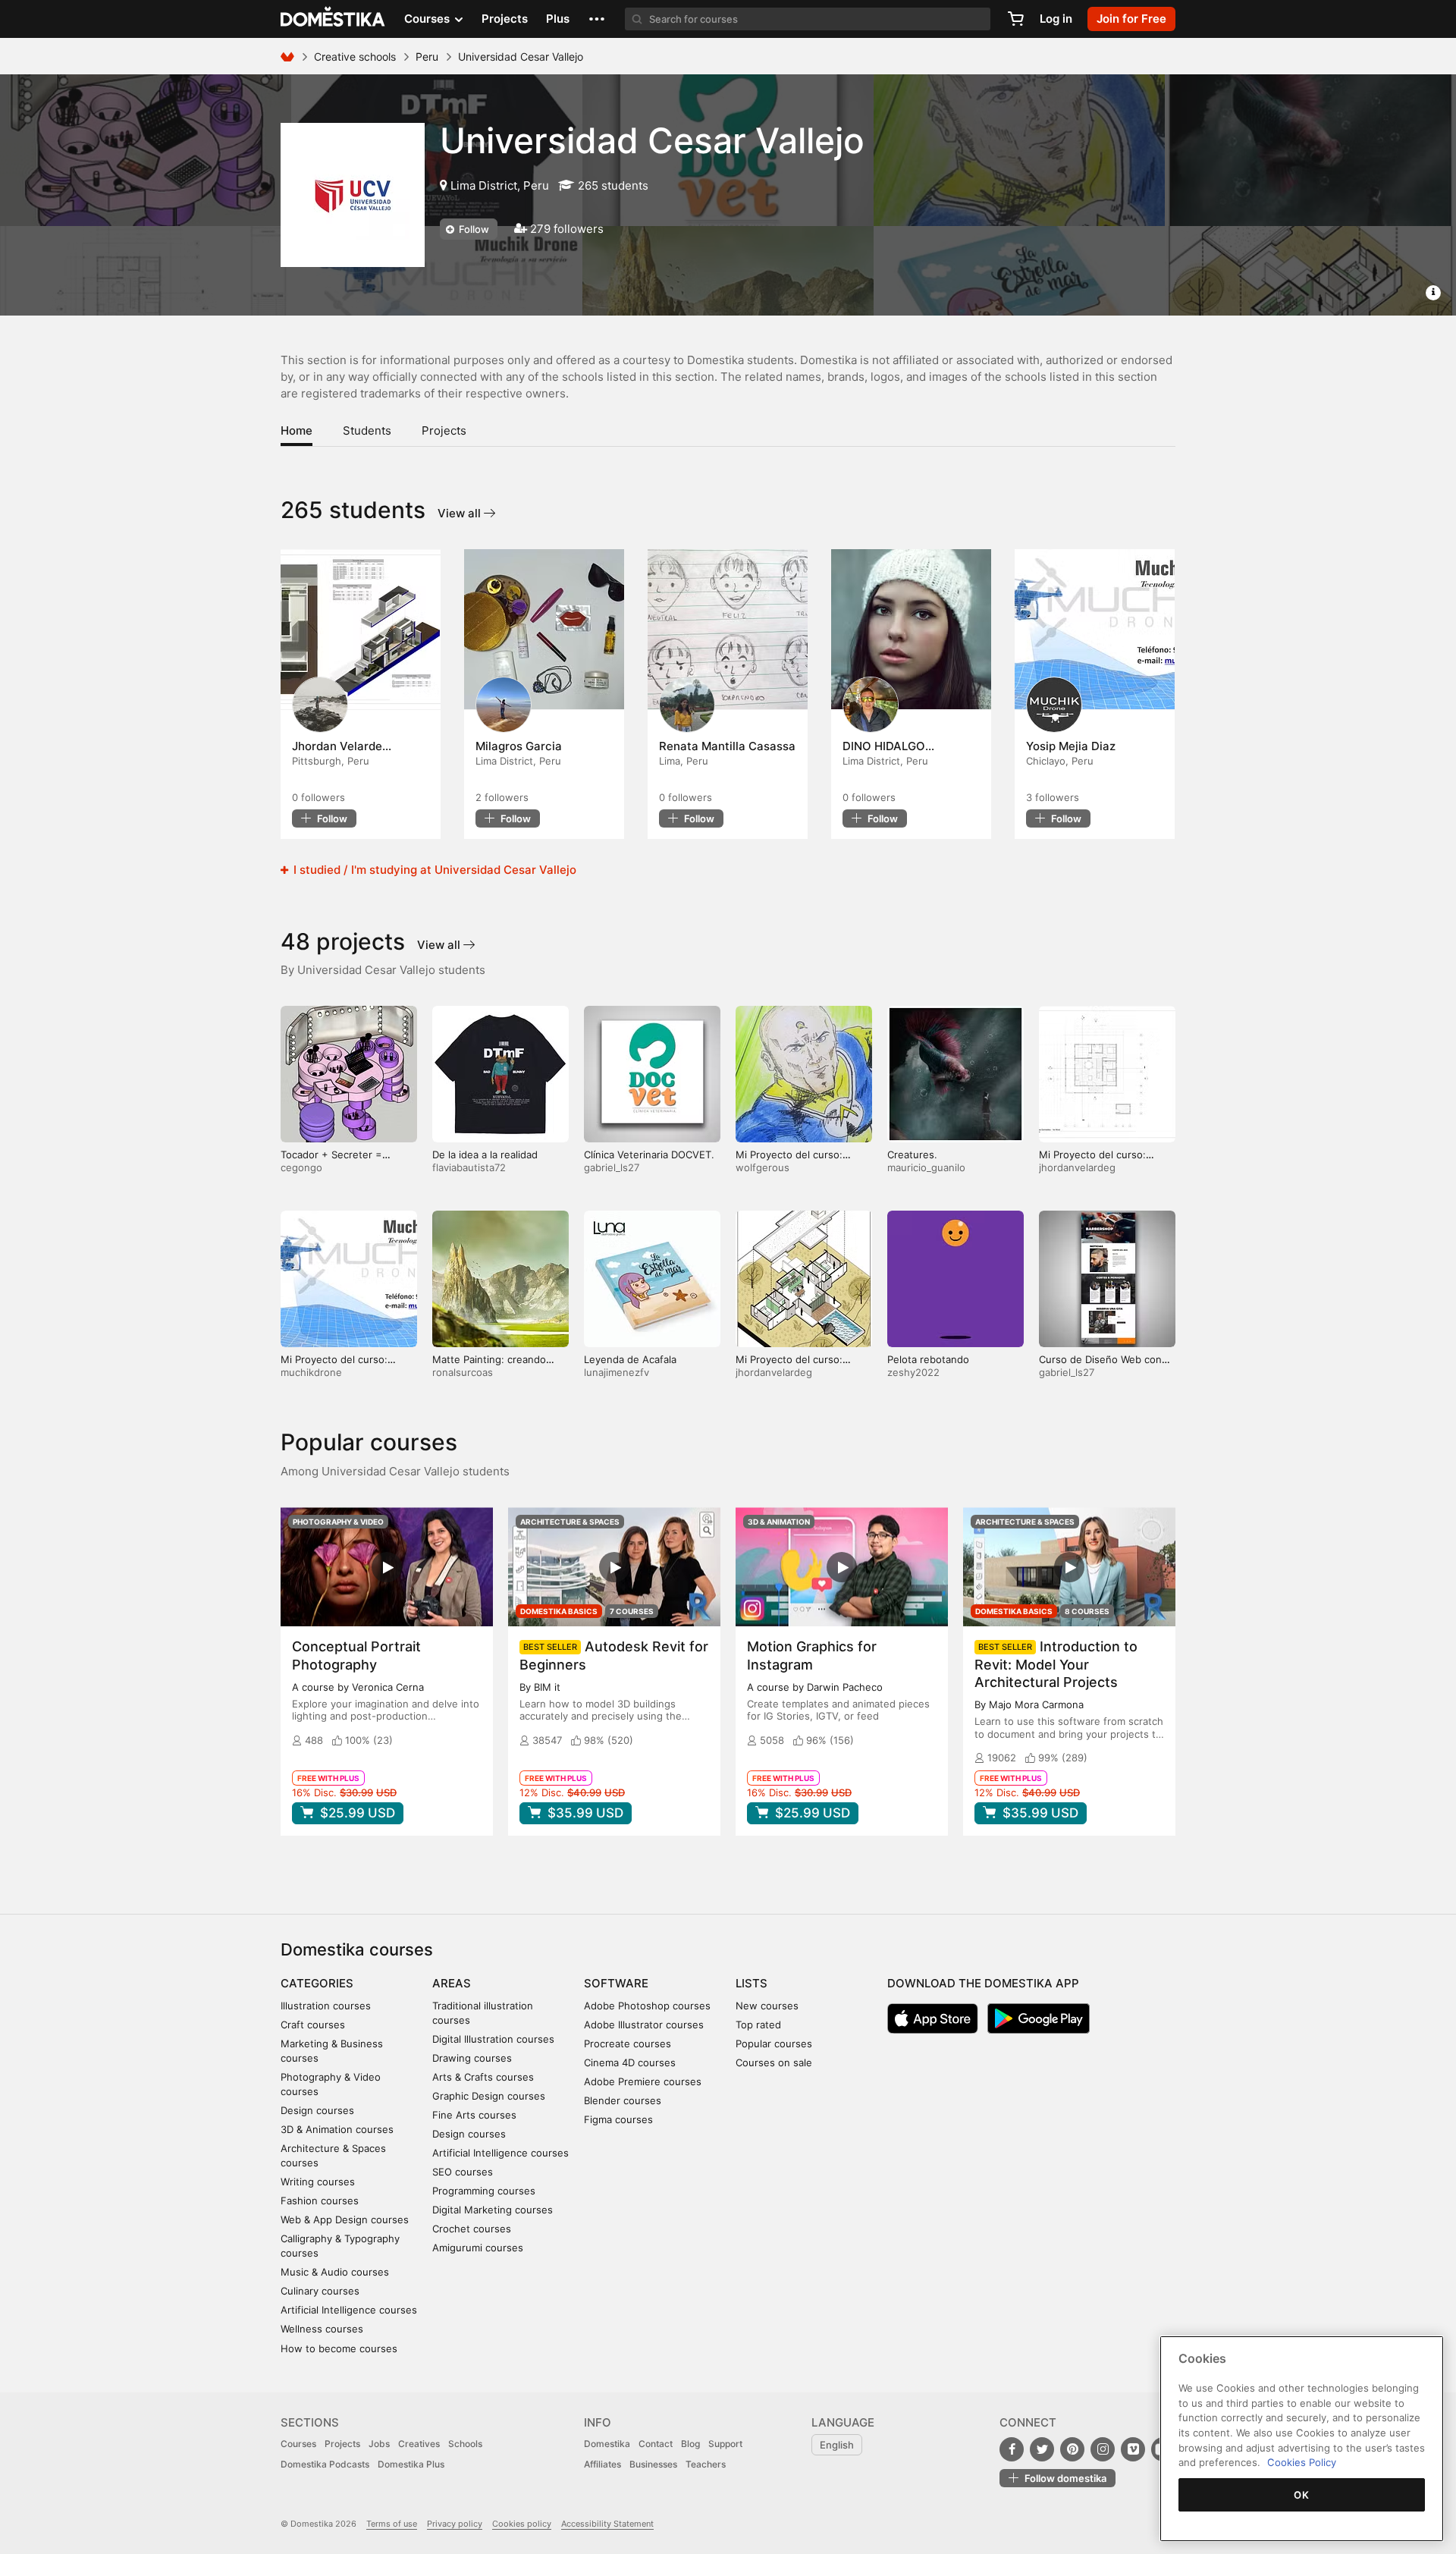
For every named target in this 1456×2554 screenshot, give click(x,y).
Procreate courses (628, 2044)
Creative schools (355, 57)
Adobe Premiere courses (643, 2081)
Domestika (607, 2444)
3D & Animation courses (337, 2129)
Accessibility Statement (607, 2524)
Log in (1056, 19)
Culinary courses (320, 2291)
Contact (656, 2444)
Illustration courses (326, 2006)
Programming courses (484, 2191)
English (837, 2445)
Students (367, 430)
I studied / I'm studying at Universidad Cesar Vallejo (433, 870)
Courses (298, 2444)
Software (616, 1983)
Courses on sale (774, 2062)
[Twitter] (1042, 2449)
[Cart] (1015, 19)
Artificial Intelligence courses (349, 2310)
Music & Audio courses (335, 2272)
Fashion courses (320, 2201)
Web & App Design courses (345, 2219)
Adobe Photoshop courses (647, 2006)
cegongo (301, 1167)
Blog (690, 2444)
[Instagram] (1103, 2449)
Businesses (653, 2464)
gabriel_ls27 (612, 1167)
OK (1301, 2495)
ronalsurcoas (463, 1372)
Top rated (758, 2025)
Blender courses (623, 2100)
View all (461, 513)
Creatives (419, 2444)
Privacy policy (455, 2524)
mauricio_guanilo (926, 1167)
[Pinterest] (1072, 2449)
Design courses (317, 2110)
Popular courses (774, 2044)
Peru (427, 57)
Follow (473, 229)
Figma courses (618, 2119)
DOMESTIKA (333, 19)
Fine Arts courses (474, 2115)
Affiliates (602, 2464)
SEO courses (463, 2172)
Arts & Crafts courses (483, 2077)
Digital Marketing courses (493, 2210)
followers (318, 797)
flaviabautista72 (469, 1167)
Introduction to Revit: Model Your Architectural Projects (1056, 1664)
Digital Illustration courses (493, 2039)
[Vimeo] (1133, 2449)
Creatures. (912, 1154)
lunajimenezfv (617, 1372)
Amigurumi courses (478, 2248)
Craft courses (313, 2025)
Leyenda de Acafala (630, 1359)
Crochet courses (472, 2229)
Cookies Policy (1302, 2462)
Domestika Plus (411, 2464)
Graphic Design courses (489, 2096)
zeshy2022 (913, 1372)
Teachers (706, 2464)
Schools (465, 2444)
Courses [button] (428, 19)
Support (725, 2444)
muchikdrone (311, 1372)
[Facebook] (1012, 2449)
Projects (505, 19)
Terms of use (392, 2524)
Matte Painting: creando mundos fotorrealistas (489, 1366)
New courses (767, 2006)
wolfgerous (763, 1167)
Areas (452, 1983)
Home (297, 430)
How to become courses (339, 2348)
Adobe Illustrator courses (644, 2025)
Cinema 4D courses (630, 2062)
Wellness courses (322, 2329)
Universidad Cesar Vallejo (652, 140)
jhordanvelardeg (1077, 1167)
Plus (558, 19)
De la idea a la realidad (485, 1154)
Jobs (379, 2444)
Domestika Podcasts (325, 2464)
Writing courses (318, 2182)
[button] (597, 19)
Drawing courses (472, 2058)
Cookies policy (522, 2524)
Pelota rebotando (928, 1359)
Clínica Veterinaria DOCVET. (649, 1154)
